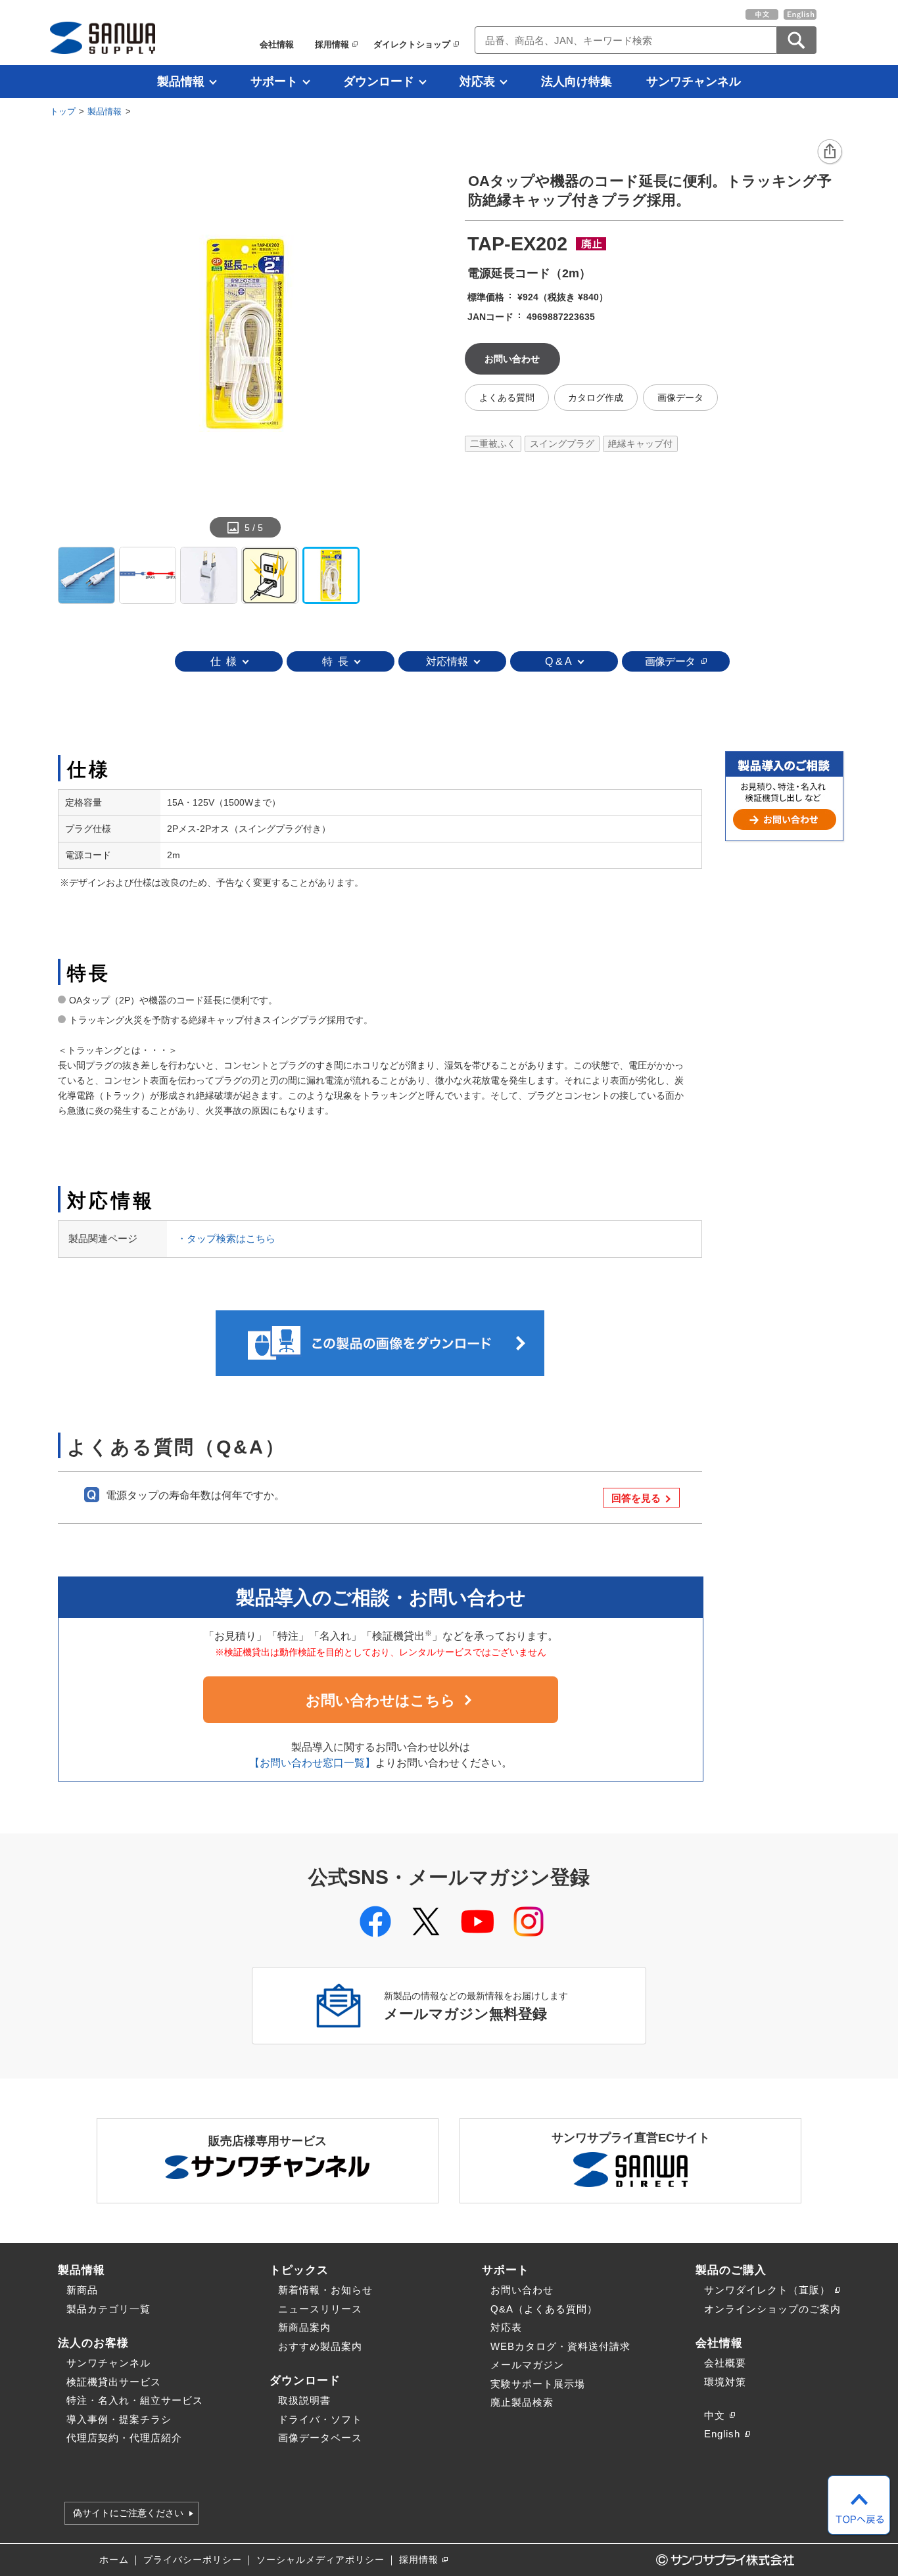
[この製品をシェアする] (830, 152)
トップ (63, 111)
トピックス (299, 2270)
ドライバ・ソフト (320, 2419)
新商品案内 (304, 2327)
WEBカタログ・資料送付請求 (560, 2346)
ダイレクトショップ (412, 44)
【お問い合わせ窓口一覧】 (312, 1763)
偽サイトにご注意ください (128, 2514)
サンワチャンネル (694, 81)
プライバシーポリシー (193, 2560)
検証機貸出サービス (114, 2382)
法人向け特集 (577, 81)
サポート (274, 81)
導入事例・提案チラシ (119, 2419)
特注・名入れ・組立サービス (135, 2400)
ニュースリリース (320, 2309)
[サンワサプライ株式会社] (103, 38)
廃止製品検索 (522, 2402)
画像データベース (320, 2438)
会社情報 (277, 44)
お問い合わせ (522, 2290)
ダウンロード (379, 81)
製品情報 (181, 81)
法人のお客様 (93, 2343)
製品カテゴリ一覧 (108, 2309)
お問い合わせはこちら (381, 1700)
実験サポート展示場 (538, 2384)
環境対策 (725, 2382)
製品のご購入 (731, 2270)
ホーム (114, 2560)
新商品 (82, 2290)
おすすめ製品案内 (320, 2346)
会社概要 (725, 2363)
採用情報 (332, 44)
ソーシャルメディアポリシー (320, 2560)
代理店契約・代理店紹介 (124, 2438)
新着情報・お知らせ (325, 2290)
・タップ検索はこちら (226, 1238)
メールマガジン (527, 2365)
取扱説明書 (304, 2400)
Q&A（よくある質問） (544, 2309)
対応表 (477, 81)
